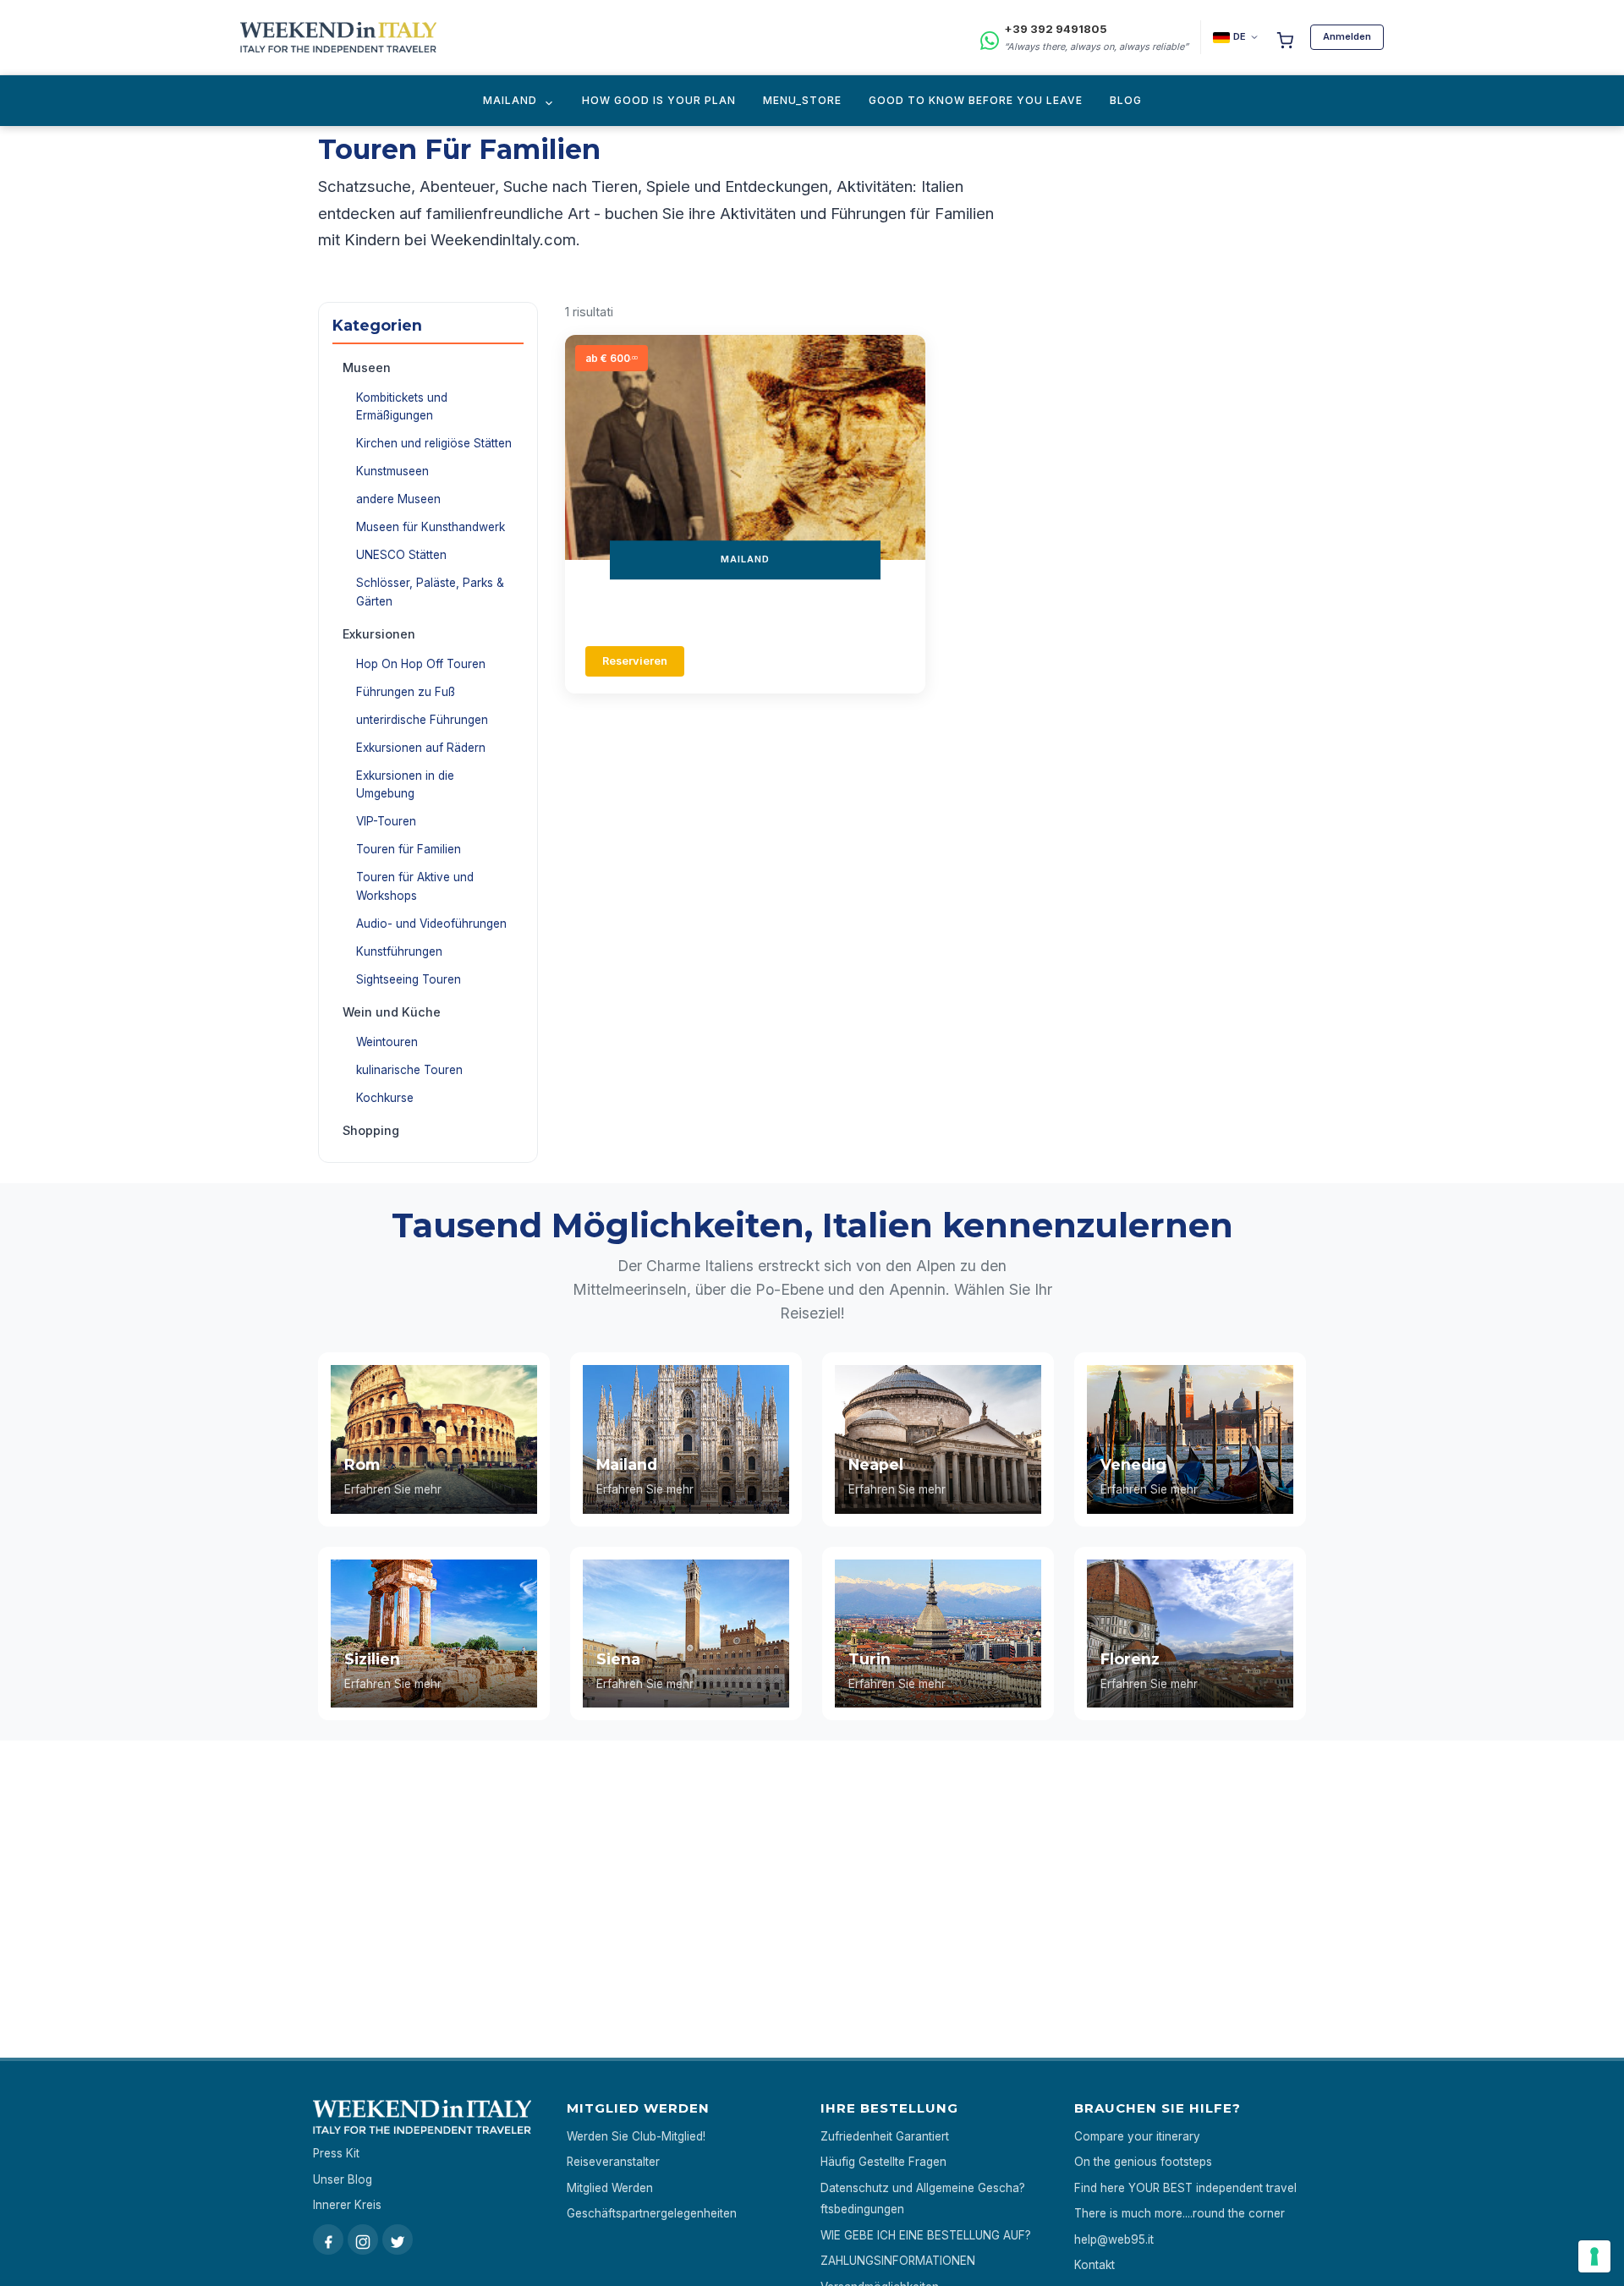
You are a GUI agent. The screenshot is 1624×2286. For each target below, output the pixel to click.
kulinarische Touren (409, 1070)
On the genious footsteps (1143, 2162)
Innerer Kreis (347, 2205)
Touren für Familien (409, 849)
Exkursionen (379, 634)
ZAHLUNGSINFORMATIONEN (898, 2261)
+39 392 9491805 (1056, 29)
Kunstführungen (399, 951)
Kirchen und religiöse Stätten (434, 443)
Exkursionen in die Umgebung (405, 785)
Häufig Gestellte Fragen (883, 2162)
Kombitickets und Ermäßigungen (402, 407)
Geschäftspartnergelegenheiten (652, 2213)
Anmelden (1347, 36)
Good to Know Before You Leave (976, 100)
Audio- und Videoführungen (431, 924)
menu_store (802, 100)
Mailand (510, 100)
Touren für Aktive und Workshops (415, 886)
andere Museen (398, 499)
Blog (1126, 100)
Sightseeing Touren (409, 979)
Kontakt (1095, 2265)
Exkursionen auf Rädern (421, 748)
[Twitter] (398, 2239)
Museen (367, 367)
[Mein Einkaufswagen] (1285, 37)
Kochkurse (385, 1098)
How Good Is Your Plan (659, 100)
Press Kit (336, 2153)
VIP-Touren (386, 821)
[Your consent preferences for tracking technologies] (1594, 2256)
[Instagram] (363, 2239)
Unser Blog (343, 2179)
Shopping (371, 1130)
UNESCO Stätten (401, 555)
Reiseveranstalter (613, 2162)
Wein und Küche (392, 1012)
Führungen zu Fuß (406, 692)
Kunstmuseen (392, 471)
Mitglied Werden (610, 2188)
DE (1240, 36)
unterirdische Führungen (422, 720)
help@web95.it (1114, 2239)
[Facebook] (328, 2239)
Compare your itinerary (1137, 2136)
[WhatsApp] (990, 38)
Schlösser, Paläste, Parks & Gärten (430, 592)
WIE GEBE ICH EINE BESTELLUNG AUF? (926, 2235)
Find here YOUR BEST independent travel (1185, 2188)
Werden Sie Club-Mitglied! (636, 2136)
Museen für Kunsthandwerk (431, 527)
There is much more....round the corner (1180, 2213)
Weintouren (387, 1042)
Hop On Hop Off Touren (421, 664)
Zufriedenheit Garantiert (885, 2136)
